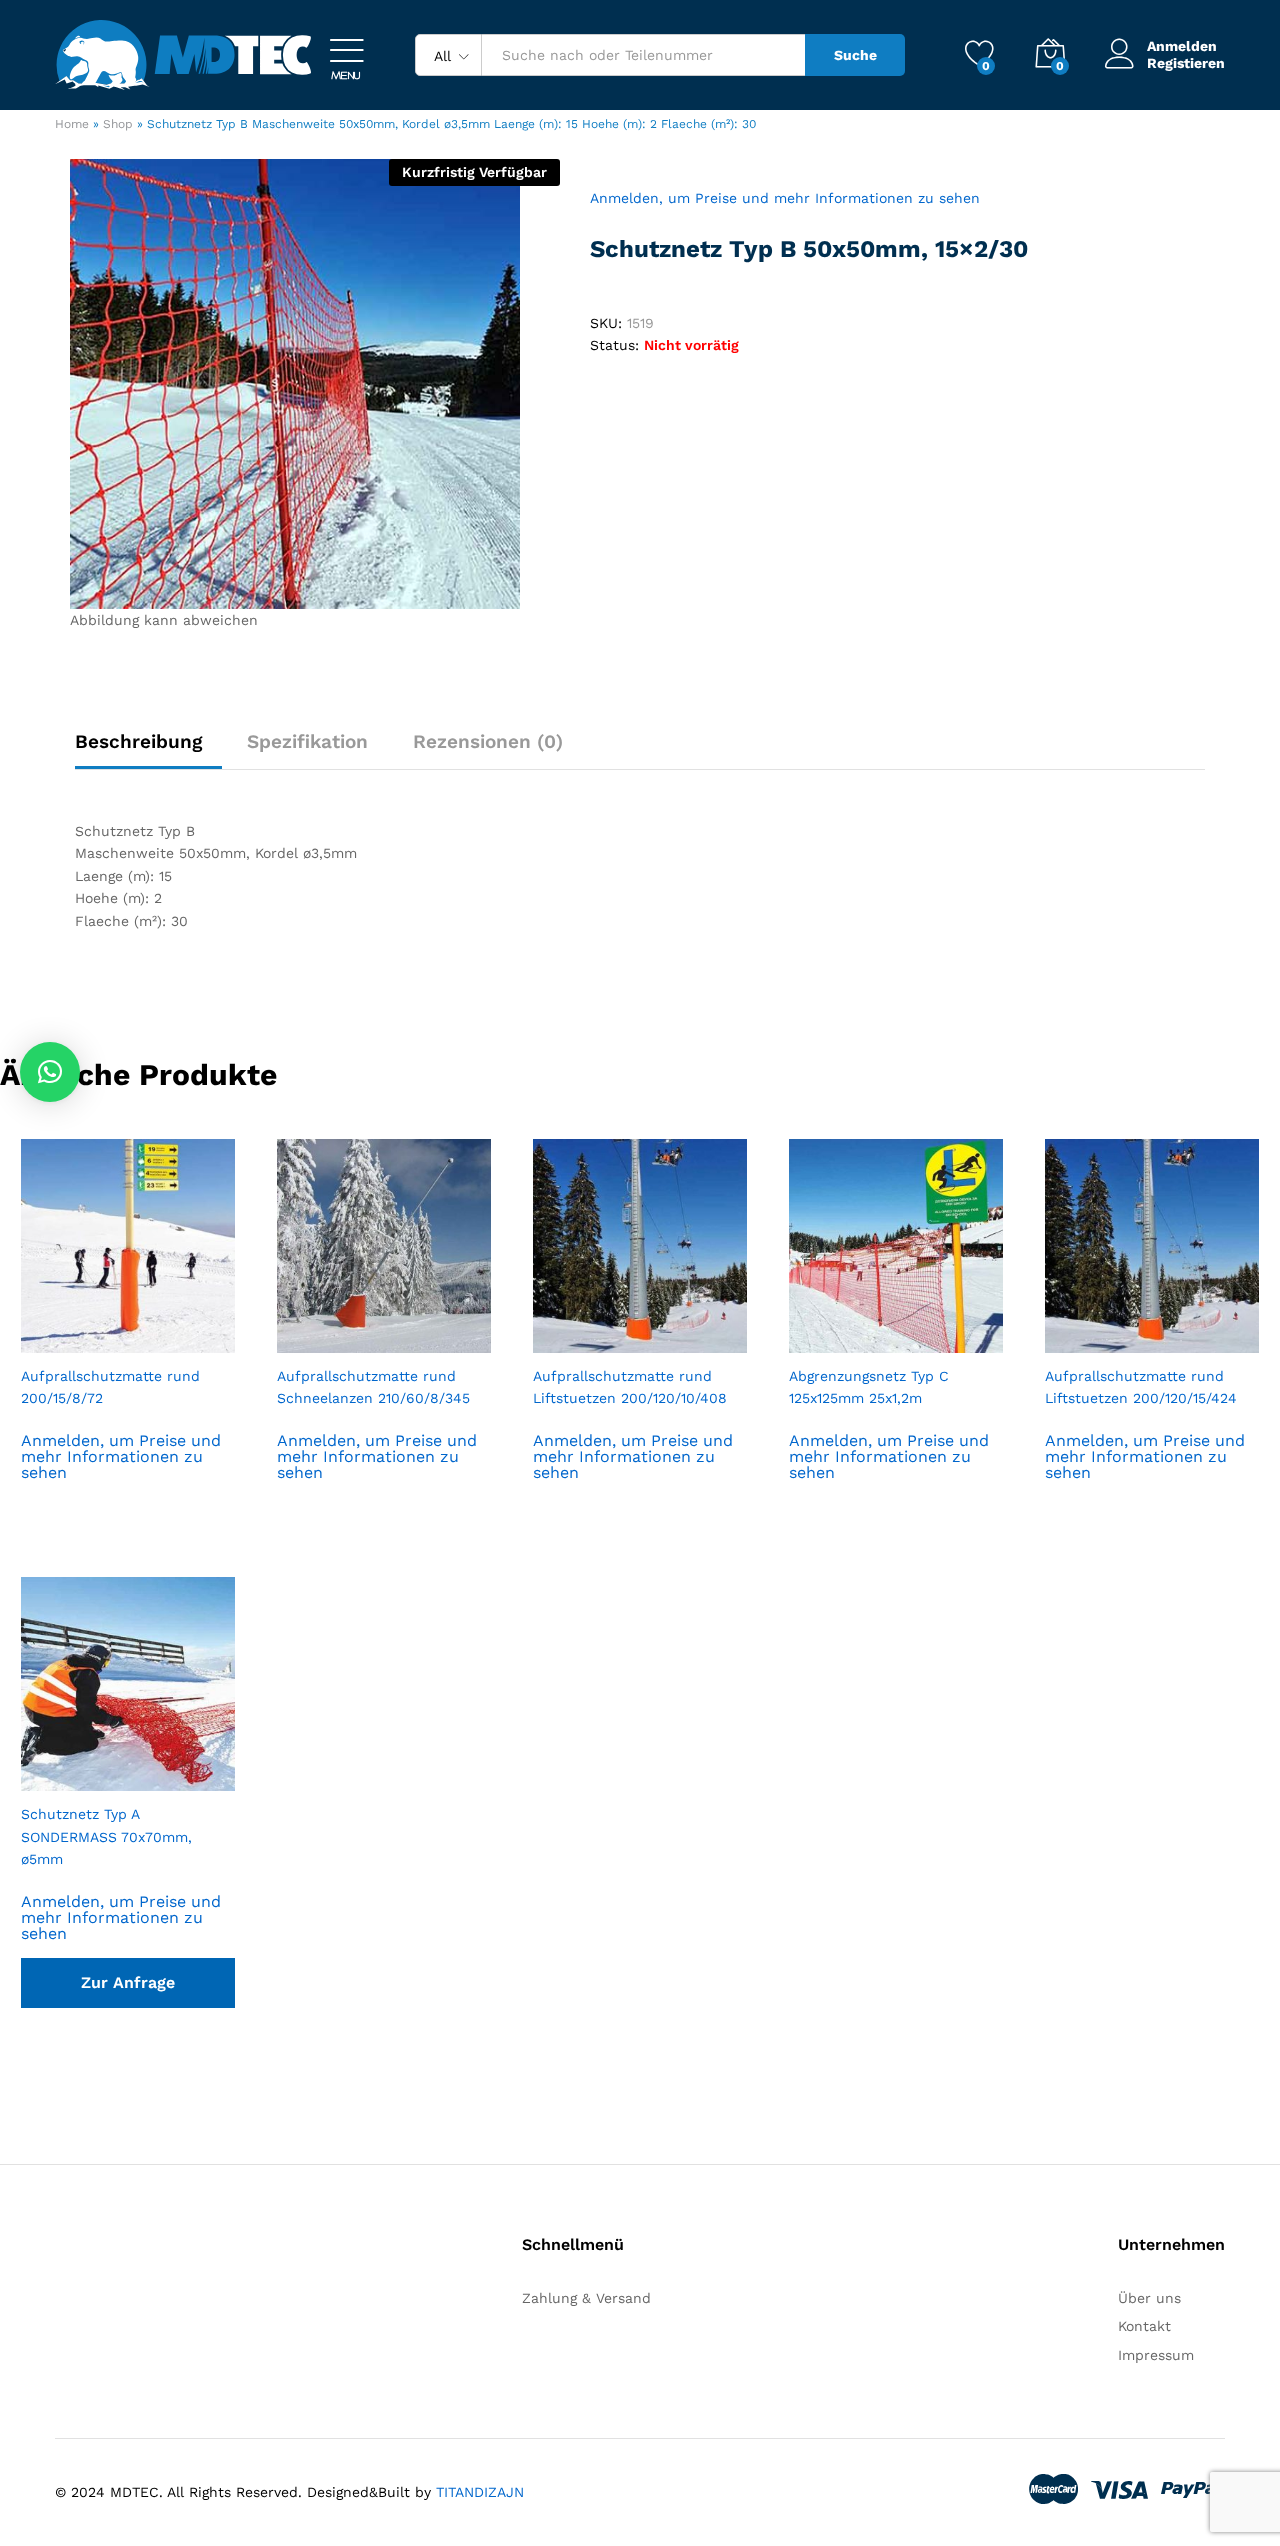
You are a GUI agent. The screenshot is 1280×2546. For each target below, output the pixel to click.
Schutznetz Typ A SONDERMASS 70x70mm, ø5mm (106, 1836)
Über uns (1149, 2298)
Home (72, 124)
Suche (855, 55)
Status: (614, 345)
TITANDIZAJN (480, 2492)
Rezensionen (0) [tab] (488, 741)
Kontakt (1144, 2326)
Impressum (1156, 2355)
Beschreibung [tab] (138, 741)
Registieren (1186, 63)
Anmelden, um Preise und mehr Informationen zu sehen (785, 198)
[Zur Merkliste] (148, 1341)
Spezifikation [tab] (307, 741)
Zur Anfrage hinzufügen (128, 1990)
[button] (50, 1072)
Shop (118, 124)
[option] (128, 1337)
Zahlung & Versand (586, 2298)
